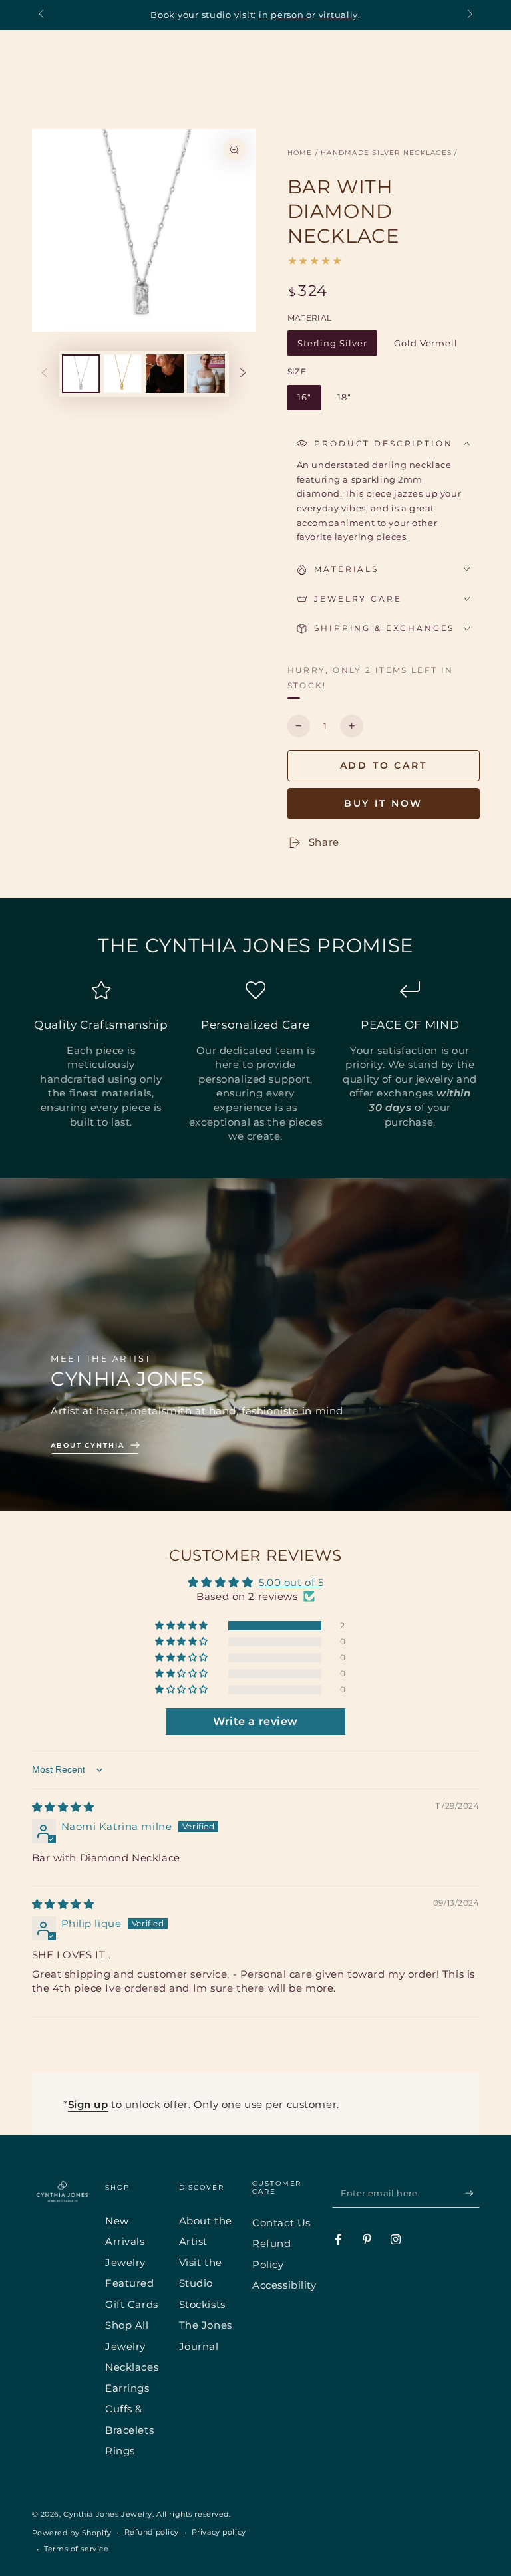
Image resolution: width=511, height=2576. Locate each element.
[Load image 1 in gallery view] (81, 374)
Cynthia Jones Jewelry (108, 2514)
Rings (120, 2451)
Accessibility (284, 2285)
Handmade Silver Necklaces (386, 153)
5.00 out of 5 (291, 1582)
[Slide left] (43, 15)
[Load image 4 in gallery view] (206, 374)
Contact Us (281, 2223)
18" (349, 401)
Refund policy (152, 2532)
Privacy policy (219, 2532)
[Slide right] (468, 15)
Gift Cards (132, 2304)
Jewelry (125, 2262)
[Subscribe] (472, 2193)
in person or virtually (308, 15)
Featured (130, 2283)
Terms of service (76, 2549)
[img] (63, 1807)
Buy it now (384, 803)
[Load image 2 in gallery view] (123, 374)
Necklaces (132, 2367)
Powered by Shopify (72, 2533)
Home (300, 153)
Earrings (127, 2388)
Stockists (202, 2304)
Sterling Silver (332, 347)
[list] (255, 1062)
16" (309, 401)
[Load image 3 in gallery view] (165, 374)
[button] (183, 1626)
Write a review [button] (255, 1721)
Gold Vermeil (426, 347)
